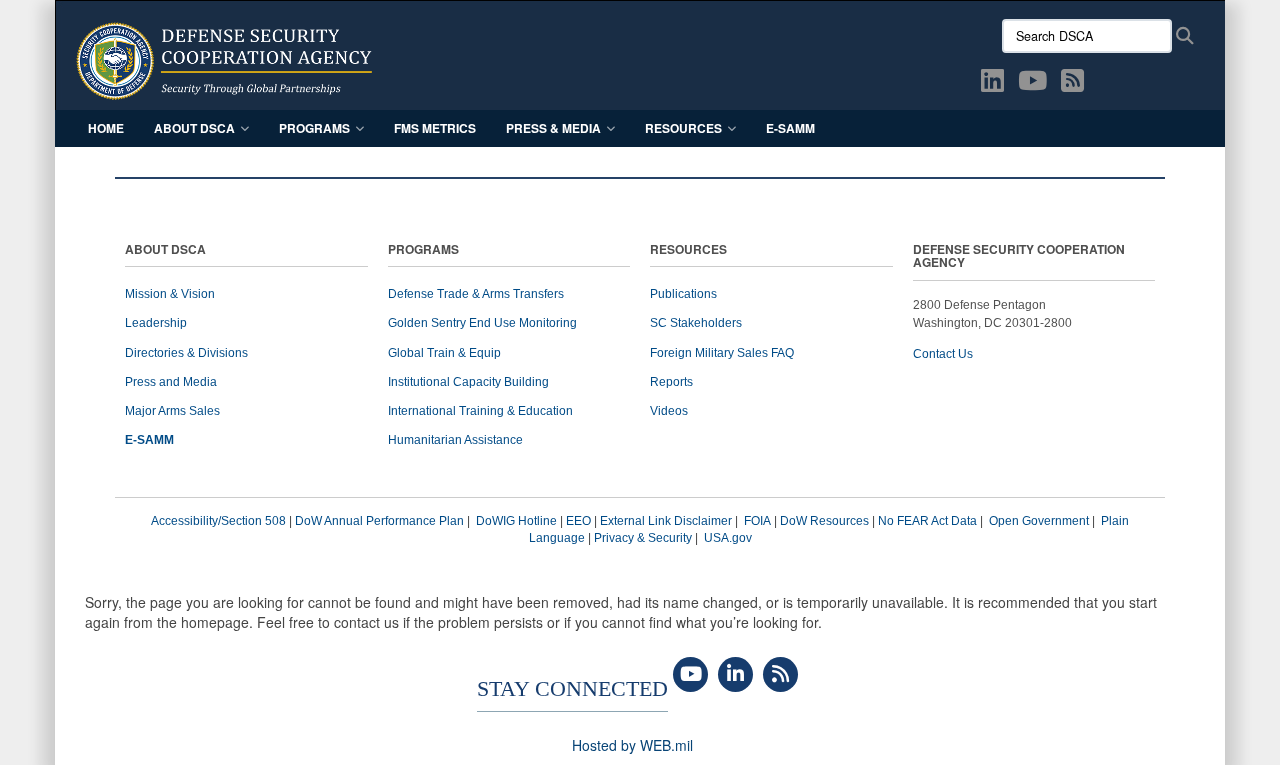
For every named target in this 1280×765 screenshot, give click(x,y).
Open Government (1039, 521)
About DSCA (194, 128)
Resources (683, 128)
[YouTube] (690, 675)
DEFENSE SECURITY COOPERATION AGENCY (1019, 257)
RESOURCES (688, 250)
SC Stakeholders (696, 323)
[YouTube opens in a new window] (1032, 84)
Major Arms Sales (172, 411)
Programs (314, 128)
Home (106, 128)
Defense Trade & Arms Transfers (476, 294)
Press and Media (171, 382)
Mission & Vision (170, 294)
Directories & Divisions (186, 353)
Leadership (156, 323)
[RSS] (780, 675)
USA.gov (728, 538)
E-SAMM (790, 128)
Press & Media (553, 128)
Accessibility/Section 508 (218, 521)
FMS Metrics (435, 128)
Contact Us (943, 354)
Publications (683, 294)
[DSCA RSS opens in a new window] (1072, 84)
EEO (578, 521)
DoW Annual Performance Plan (379, 521)
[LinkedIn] (735, 675)
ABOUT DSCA (165, 250)
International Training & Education (480, 411)
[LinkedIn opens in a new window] (992, 84)
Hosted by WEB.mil (632, 745)
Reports (671, 382)
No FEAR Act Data (927, 521)
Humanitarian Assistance (455, 440)
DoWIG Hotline (516, 521)
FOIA (757, 521)
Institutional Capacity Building (468, 382)
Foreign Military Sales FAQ (722, 353)
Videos (669, 411)
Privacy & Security (643, 538)
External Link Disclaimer (666, 521)
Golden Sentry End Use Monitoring (482, 323)
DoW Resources (824, 521)
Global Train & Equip (444, 353)
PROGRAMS (423, 250)
